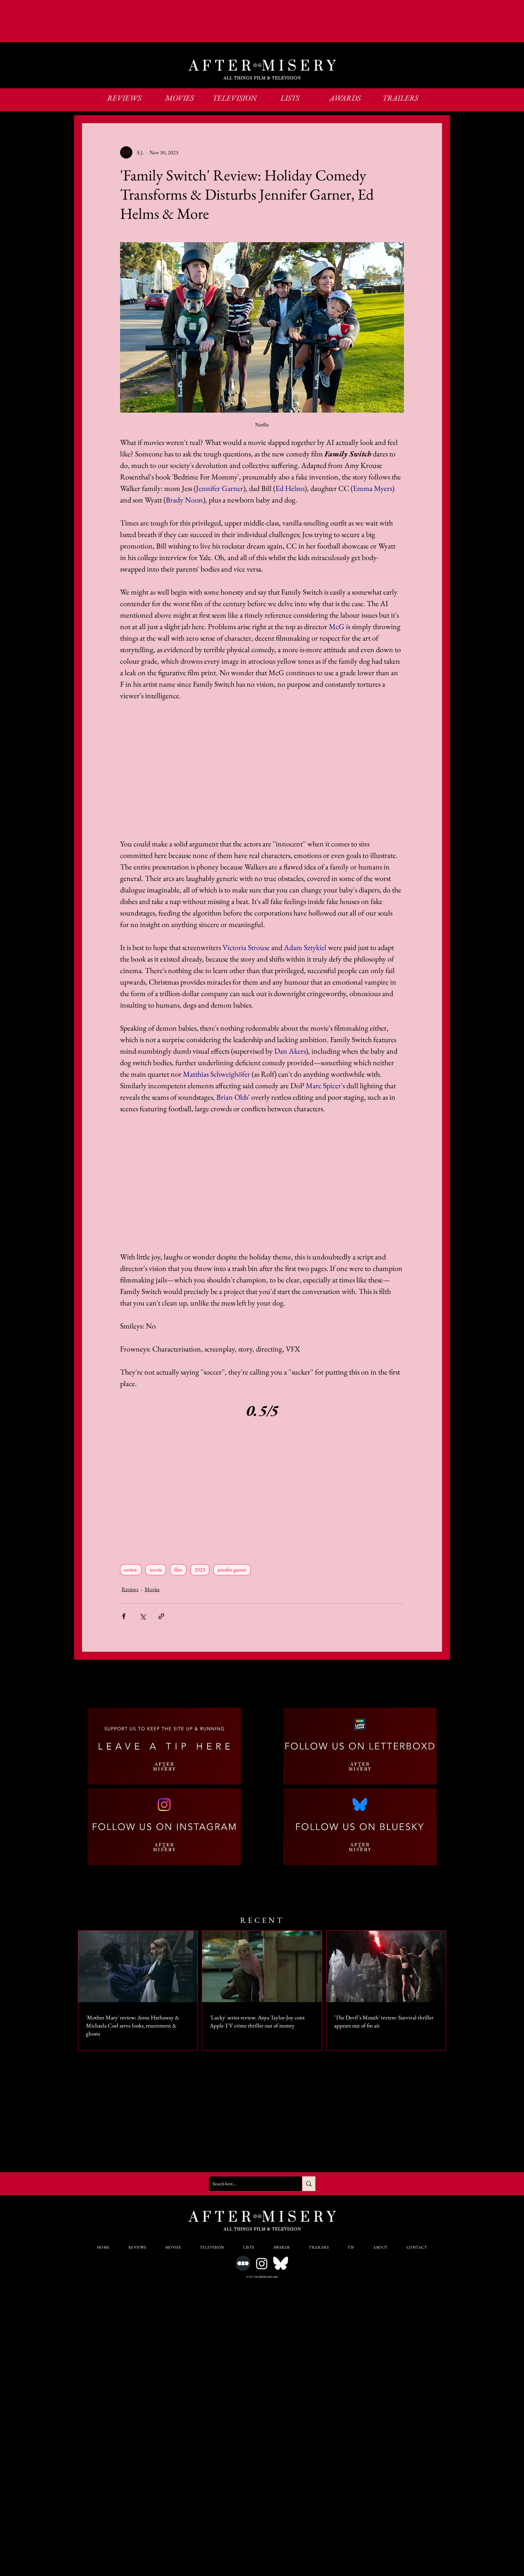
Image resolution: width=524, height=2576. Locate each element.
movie (156, 1570)
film (178, 1570)
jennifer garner (232, 1570)
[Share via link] (161, 1616)
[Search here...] (309, 2184)
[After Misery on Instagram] (262, 2263)
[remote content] (262, 770)
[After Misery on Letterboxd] (243, 2263)
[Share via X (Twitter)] (143, 1616)
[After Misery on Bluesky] (281, 2263)
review (131, 1570)
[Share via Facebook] (124, 1616)
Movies (152, 1589)
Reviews (130, 1589)
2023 (200, 1570)
